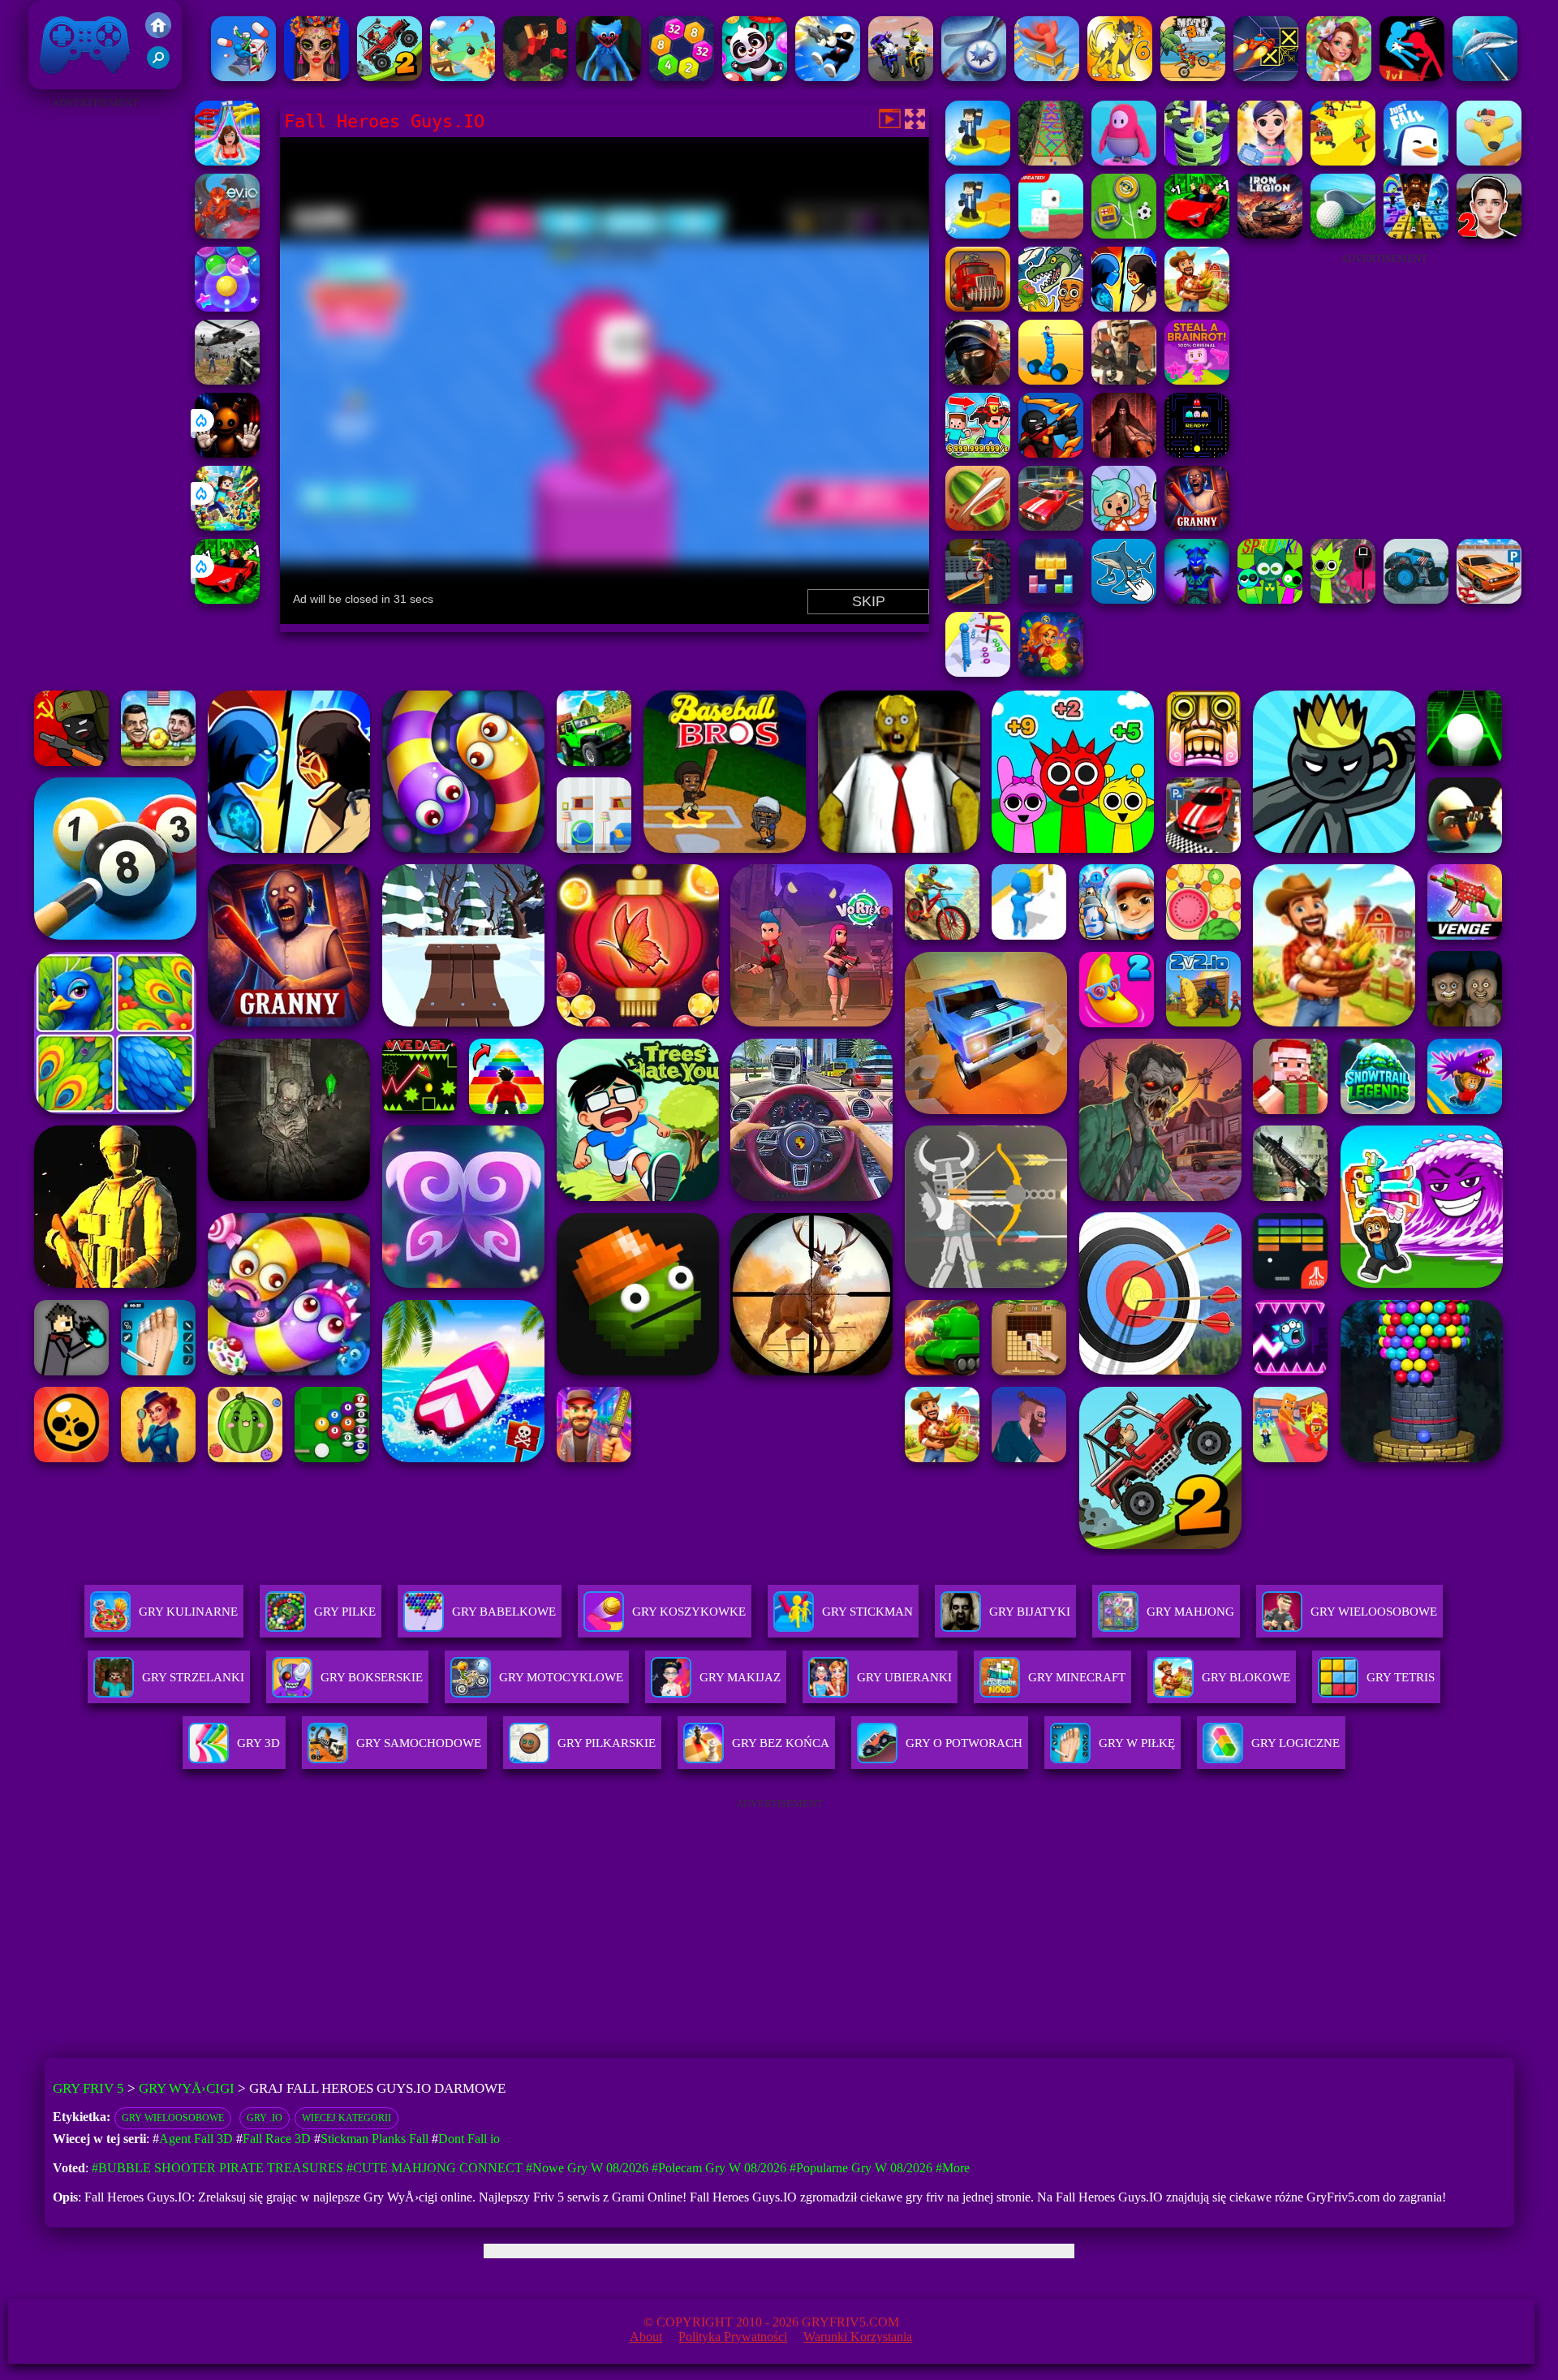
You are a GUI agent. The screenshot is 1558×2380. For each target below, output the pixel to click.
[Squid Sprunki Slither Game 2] (1343, 599)
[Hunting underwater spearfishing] (1485, 77)
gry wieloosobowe (173, 2118)
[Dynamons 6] (1120, 77)
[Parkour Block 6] (536, 77)
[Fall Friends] (1489, 161)
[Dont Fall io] (978, 161)
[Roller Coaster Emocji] (1047, 77)
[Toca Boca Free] (1124, 526)
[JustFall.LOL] (1416, 161)
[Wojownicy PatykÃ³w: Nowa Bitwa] (1051, 453)
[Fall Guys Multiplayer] (1124, 161)
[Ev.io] (227, 234)
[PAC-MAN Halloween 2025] (1197, 453)
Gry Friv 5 (64, 81)
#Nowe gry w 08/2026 (587, 2168)
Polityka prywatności (733, 2337)
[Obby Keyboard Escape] (1416, 234)
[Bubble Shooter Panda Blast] (755, 77)
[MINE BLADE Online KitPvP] (227, 526)
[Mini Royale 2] (1124, 380)
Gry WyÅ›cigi (187, 2088)
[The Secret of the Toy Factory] (227, 453)
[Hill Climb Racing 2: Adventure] (389, 77)
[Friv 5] (158, 34)
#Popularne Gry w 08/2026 (861, 2168)
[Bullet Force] (978, 380)
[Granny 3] (1197, 526)
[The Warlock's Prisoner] (1124, 453)
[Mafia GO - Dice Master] (1051, 672)
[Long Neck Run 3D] (978, 672)
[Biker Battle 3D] (901, 77)
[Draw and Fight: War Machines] (1051, 380)
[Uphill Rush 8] (227, 161)
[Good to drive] (1197, 307)
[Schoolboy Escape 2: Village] (1489, 234)
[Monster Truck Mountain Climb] (1416, 599)
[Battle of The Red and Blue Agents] (1412, 77)
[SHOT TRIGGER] (828, 77)
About (646, 2337)
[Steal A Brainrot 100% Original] (1197, 380)
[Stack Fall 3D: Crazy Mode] (1197, 161)
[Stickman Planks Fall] (1343, 161)
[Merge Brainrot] (1051, 307)
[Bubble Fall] (1051, 161)
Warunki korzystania (858, 2337)
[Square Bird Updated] (1051, 234)
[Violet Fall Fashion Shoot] (1270, 161)
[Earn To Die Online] (978, 307)
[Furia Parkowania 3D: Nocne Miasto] (1051, 526)
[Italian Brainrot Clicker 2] (1124, 599)
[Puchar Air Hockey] (974, 77)
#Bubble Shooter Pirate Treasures (217, 2168)
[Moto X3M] (1193, 77)
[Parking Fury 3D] (1489, 599)
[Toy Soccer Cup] (1124, 234)
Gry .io (265, 2118)
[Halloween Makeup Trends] (316, 77)
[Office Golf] (1343, 234)
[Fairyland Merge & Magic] (1339, 77)
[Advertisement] (95, 357)
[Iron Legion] (1270, 234)
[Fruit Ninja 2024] (978, 526)
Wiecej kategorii (346, 2118)
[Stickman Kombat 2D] (1124, 307)
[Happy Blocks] (1051, 599)
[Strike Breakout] (227, 380)
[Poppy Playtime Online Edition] (609, 77)
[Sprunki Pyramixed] (1270, 599)
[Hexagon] (682, 77)
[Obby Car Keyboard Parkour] (227, 599)
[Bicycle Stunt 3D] (978, 599)
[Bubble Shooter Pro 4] (227, 307)
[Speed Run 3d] (1266, 77)
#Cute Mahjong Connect (435, 2168)
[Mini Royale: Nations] (1197, 599)
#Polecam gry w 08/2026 (719, 2168)
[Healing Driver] (243, 77)
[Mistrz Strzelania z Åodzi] (463, 77)
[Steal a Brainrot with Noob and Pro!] (978, 453)
